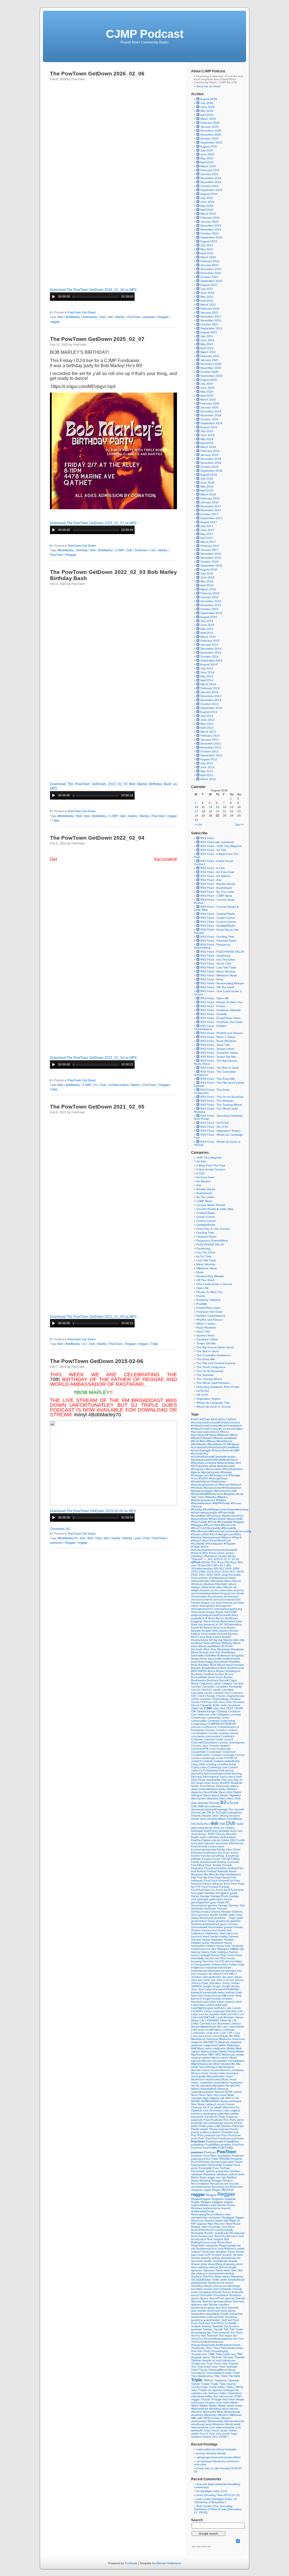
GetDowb (198, 1908)
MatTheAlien (200, 2055)
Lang (208, 2011)
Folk (233, 1877)
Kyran (221, 2002)
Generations (200, 1905)
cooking (224, 1733)
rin (239, 2221)
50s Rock (231, 1562)
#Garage (226, 1472)
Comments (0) (60, 1529)
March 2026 (208, 119)
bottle (219, 1659)
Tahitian (208, 2329)
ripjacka (202, 2224)
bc (218, 1624)
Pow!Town (159, 1538)
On (238, 2107)
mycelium (206, 2086)
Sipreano (210, 2270)
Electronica (236, 1843)
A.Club (201, 1173)
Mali (194, 2048)
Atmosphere (224, 1606)
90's (216, 1565)
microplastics (236, 2061)
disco (231, 1798)
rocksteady (222, 2233)
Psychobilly (215, 2165)
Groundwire (216, 1927)
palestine (224, 2114)
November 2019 (211, 415)
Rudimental (204, 2249)
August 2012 (209, 759)
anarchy (239, 1590)
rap (224, 2177)
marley (133, 816)
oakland (211, 2104)
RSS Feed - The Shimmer (217, 1101)
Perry (233, 2120)
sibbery (204, 2267)
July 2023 (207, 245)
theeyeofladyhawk (203, 2345)
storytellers (198, 2314)
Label (195, 2005)
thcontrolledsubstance (219, 2339)
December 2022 (211, 269)
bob (87, 816)
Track (195, 2370)
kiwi (194, 1999)
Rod (210, 2239)
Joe (214, 1980)
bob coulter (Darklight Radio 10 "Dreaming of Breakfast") (215, 2501)
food (215, 1881)
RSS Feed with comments (217, 842)
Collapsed (224, 1714)
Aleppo (196, 1587)
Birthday (82, 550)
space (195, 2298)
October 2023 (209, 233)
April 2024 (207, 210)
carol (228, 1693)
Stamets (233, 2308)
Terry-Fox (197, 2339)
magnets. (198, 2045)
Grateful (197, 1924)
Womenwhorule (234, 2421)
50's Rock (218, 1562)
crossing (212, 1764)
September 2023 (211, 237)
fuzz (194, 1893)
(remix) (223, 1556)
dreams (207, 1816)
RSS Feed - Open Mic (214, 998)
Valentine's (235, 2393)
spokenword (199, 2308)
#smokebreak (212, 1537)
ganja (234, 1893)
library (195, 2020)
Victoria (206, 2399)
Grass (212, 1921)
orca (206, 2110)
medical (196, 2058)
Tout (201, 2367)
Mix (233, 2064)
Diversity (215, 1803)
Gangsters (223, 1893)
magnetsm (211, 2045)
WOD (207, 2418)
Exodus (207, 1859)
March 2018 (208, 494)
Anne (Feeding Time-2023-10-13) (218, 2495)
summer (219, 2317)
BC (222, 1624)
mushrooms (213, 2079)
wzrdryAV (197, 2430)
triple (237, 2376)
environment (216, 1846)
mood (206, 2070)
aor (213, 1603)
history (206, 1952)
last (228, 2011)
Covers (240, 1755)
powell (220, 2141)
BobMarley (73, 317)
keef (194, 1995)
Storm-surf (214, 2311)
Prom (195, 2162)
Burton (228, 1677)
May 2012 (207, 771)
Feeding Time (205, 1233)
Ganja (195, 1896)
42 (238, 1559)
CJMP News (204, 1201)
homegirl (205, 1955)
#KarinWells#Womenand (207, 1494)
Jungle (217, 1986)
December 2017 (211, 506)
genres (213, 1905)
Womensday (216, 2421)
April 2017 (207, 538)
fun (214, 1890)
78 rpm (202, 1565)
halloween (198, 1933)
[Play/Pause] (54, 297)
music (233, 2079)
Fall (224, 1859)
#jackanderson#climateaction (223, 1488)
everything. (218, 1856)
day (231, 1780)
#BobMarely (224, 1441)
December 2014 (211, 649)
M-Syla (224, 2036)
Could (220, 1739)
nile (223, 2098)
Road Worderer (206, 1328)
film (206, 1874)
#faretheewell (226, 1466)
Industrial (212, 1968)
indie (241, 1964)
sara (194, 2255)
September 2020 (211, 376)
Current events (206, 1221)
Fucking (224, 1887)
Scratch (217, 2255)
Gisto (232, 1915)
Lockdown (228, 2030)
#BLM (195, 1441)
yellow (195, 2434)
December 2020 (211, 364)
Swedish (218, 2326)
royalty (232, 2245)
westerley (198, 2415)
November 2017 (211, 510)
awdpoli (196, 1615)
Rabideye (210, 2174)
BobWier (211, 1655)
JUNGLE (197, 1986)
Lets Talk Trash (206, 1260)
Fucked (214, 1887)
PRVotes (205, 2162)
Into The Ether (206, 1252)
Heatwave (217, 1943)
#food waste (214, 1469)
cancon (196, 1690)
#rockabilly (214, 1528)
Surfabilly (231, 2323)
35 (234, 1559)
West (220, 2412)
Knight (207, 1999)
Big (216, 1640)
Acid (194, 1578)
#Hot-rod (225, 1485)
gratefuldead (211, 1924)
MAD (237, 2036)
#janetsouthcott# (225, 1491)
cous (213, 1749)
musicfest (207, 2082)
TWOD (239, 2387)
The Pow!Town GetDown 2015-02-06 (97, 1361)
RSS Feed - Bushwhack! (216, 888)
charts (195, 1699)
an (213, 1590)
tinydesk (197, 2357)
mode (195, 2067)
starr (194, 2311)
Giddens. (237, 1912)
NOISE (196, 2101)
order (227, 2110)
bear (224, 1627)
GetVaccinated (118, 1085)
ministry (226, 2064)
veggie (196, 2399)
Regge (196, 2202)
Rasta (195, 2180)
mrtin (223, 2073)
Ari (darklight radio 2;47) (212, 2491)
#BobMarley (66, 550)
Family (196, 1862)
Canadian (209, 1687)
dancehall (225, 1773)
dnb (236, 1803)
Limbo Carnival (201, 2023)
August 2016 (209, 570)
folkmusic (197, 1881)
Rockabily (198, 2233)
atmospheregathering (228, 1609)
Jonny (226, 1983)
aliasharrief (209, 1587)
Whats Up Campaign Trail (213, 1403)
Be (202, 1627)
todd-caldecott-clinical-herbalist (216, 2449)
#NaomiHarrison (202, 1503)
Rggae (240, 2217)
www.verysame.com (228, 2427)
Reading (205, 2180)
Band (207, 1621)
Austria (211, 1612)
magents (197, 2042)
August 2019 (209, 427)
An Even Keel (205, 1177)
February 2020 (210, 403)
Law (240, 2011)
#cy (206, 1454)
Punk (237, 2165)
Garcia (228, 1899)
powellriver (198, 2145)
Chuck (196, 1705)
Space (204, 2298)
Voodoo (211, 2402)
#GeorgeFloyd (218, 1478)
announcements (224, 1600)
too (204, 2363)
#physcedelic (210, 1513)
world (237, 2424)
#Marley (222, 1497)
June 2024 (207, 202)
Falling (235, 1859)
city (202, 1708)
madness (213, 2039)
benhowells (209, 1634)
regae (208, 2190)
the (236, 2339)
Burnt (212, 1677)
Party (222, 2117)
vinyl (225, 2399)
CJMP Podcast (145, 34)
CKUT (230, 1708)
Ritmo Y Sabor (206, 1324)
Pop (194, 2135)
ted (204, 2336)
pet (206, 2123)
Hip (242, 1949)
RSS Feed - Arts (210, 880)
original (235, 2110)
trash (229, 2373)
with (201, 2418)
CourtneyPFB (200, 1749)
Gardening (203, 1248)
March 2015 (208, 637)
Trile (217, 2376)
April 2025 (207, 162)
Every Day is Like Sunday (213, 1229)
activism (203, 1578)
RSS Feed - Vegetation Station (220, 1131)
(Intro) (213, 1553)
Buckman (198, 1674)
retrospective (200, 2217)
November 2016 (211, 558)
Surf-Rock (218, 2323)
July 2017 (207, 526)
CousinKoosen (201, 1755)
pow (138, 1538)
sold (216, 2289)
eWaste (196, 1859)
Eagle (195, 1837)
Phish (203, 2126)
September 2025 (211, 142)
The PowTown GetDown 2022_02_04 (97, 838)
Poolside (228, 2132)
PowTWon (211, 2156)
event (235, 1853)
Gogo (233, 1918)
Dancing (197, 1777)
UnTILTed (203, 1391)
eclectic (216, 1840)
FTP (198, 1887)
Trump (213, 2387)
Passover (232, 2117)
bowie (236, 1659)
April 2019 (207, 443)
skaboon (202, 2273)
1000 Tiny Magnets (209, 1158)
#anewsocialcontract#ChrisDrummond (215, 1422)
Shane (196, 2264)
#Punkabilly (225, 1522)
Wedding (215, 2409)
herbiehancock (201, 1949)
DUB (223, 1824)
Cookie (214, 1733)
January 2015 (209, 645)
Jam (206, 1977)
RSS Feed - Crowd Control (217, 918)
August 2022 (209, 285)
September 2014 (211, 660)
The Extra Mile (206, 1359)
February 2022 (210, 309)
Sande (240, 2252)
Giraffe (224, 1915)
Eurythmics (210, 1853)
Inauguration (203, 1964)
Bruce (212, 1671)
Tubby (230, 2387)
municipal (232, 2073)
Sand (231, 2252)
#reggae (239, 1522)
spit (206, 2304)
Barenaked (228, 1621)
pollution (216, 2132)
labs (202, 2005)
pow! (195, 2138)
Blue (207, 1649)
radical (233, 2174)
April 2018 (207, 490)
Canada (238, 1683)
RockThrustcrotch (203, 2236)
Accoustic (235, 1575)
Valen (224, 2393)
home (195, 1955)
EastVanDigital (201, 1840)
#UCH (204, 1547)
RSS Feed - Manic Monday (217, 971)
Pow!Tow (212, 2138)
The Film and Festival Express (216, 1363)
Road (237, 2224)
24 (196, 816)
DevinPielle (211, 1792)
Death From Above (204, 1786)
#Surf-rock (224, 1540)
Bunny (229, 1674)
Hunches (209, 1961)
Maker (223, 2045)
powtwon (197, 2156)
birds (207, 1643)
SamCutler (209, 2252)
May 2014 (207, 676)
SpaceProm (217, 2298)
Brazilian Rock (208, 1665)
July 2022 (207, 289)
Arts (199, 1185)
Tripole (196, 2384)
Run (215, 2249)
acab (225, 1575)
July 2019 (207, 431)
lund (208, 2036)
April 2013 (207, 728)
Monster (197, 2070)
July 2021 (207, 336)
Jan (225, 1977)
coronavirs (198, 1736)
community (214, 1718)
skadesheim (217, 2273)
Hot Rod (221, 1958)
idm (228, 1961)
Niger (206, 2098)
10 (225, 1559)
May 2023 (207, 249)
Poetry (201, 1296)
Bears (231, 1627)
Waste (222, 2406)
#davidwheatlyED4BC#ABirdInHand (214, 1460)
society (208, 2289)
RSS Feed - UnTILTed (214, 1123)
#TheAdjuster (215, 1544)
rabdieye (197, 2174)
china (222, 1702)
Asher (195, 1606)
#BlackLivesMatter (225, 1438)
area (219, 1603)
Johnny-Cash (200, 1983)
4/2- (211, 1559)
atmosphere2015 (203, 1609)
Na (228, 2086)
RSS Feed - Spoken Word (217, 1049)
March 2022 (208, 305)
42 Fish (201, 1161)
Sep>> (239, 825)
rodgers (219, 2239)
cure (225, 1767)
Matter (240, 2051)
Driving (224, 1816)
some (195, 2292)
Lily (234, 2020)
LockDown (198, 2033)
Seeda (196, 2258)
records (234, 2184)
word (209, 2424)
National (223, 2089)
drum (204, 1819)
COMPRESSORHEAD (222, 1724)
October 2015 (209, 609)
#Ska (238, 1534)
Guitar (222, 1930)
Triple (55, 820)
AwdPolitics (231, 1615)
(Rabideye (211, 1556)
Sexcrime (197, 2261)
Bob (60, 317)
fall (229, 1859)
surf (231, 2320)
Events (206, 1856)
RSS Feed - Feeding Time (217, 937)
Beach (209, 1627)
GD (227, 1902)
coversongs (208, 1758)
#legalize (230, 1494)
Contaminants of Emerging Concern (215, 1728)
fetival (232, 1871)
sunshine (197, 2320)
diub (194, 1803)
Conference (210, 1727)
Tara (215, 2332)
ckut (223, 1708)
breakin (239, 1665)
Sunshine (231, 2317)
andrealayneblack (209, 1593)
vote (219, 2402)
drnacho (235, 1816)
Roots (222, 2242)
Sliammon (237, 2276)
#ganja (196, 1472)
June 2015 (207, 625)
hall (229, 1930)
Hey (214, 1949)
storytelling (213, 2314)
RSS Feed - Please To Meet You (221, 1002)
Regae (217, 2190)
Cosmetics (228, 1736)
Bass (195, 1624)
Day (225, 1780)
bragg (210, 1662)
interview (231, 1971)
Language (219, 2011)
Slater (218, 2276)
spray (212, 2308)
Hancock (232, 1933)
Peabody (217, 2120)
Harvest (196, 1940)
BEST (195, 1637)
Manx (201, 2048)
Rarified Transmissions (211, 1316)
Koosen (217, 1999)
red (227, 2187)
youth (226, 2434)
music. (196, 2082)
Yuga (234, 2434)
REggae (212, 2195)
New (210, 2095)
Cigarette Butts (210, 1705)
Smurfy (208, 2286)
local (201, 2030)
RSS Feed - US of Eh (214, 1127)
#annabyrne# (200, 1435)
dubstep (225, 1831)
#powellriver (199, 1516)
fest (194, 1871)
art (235, 1603)
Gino (195, 1915)
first (223, 1874)
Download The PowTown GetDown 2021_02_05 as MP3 (93, 1317)
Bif (211, 1640)
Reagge (217, 2180)
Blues (195, 1652)
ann (234, 1593)
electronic (223, 1843)
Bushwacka (199, 1680)
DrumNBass (235, 1819)
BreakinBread (211, 1668)
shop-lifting (215, 2264)
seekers (206, 2258)
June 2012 (207, 767)
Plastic (196, 2129)
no (233, 2098)
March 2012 (208, 779)
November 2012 (211, 747)
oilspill (218, 2107)
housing (197, 1961)
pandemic (198, 2117)
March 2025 (208, 166)
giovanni (204, 1915)
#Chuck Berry (221, 1450)
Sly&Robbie (204, 2280)
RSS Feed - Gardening (215, 956)
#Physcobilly (226, 1513)
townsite (232, 2367)
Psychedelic (199, 2165)
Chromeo (238, 1702)
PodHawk (131, 2563)
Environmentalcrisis (204, 1849)
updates (197, 2393)
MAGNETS (211, 2042)
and (194, 1593)
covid (220, 1758)
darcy (232, 1777)
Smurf (229, 2283)
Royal (223, 2245)
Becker (234, 1631)
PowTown (134, 317)
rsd (238, 2245)
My (198, 2086)
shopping (229, 2264)
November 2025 (211, 135)
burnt (220, 1677)
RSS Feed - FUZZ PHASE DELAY (222, 952)
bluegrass (237, 1649)
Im (232, 1961)
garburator (216, 1899)
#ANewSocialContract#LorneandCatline (217, 1429)
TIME (212, 2354)
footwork (224, 1881)
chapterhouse (235, 1696)
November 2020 (211, 368)
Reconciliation (201, 2184)
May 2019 (207, 439)
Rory (229, 2242)
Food (208, 1881)
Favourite (233, 1862)
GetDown (141, 550)
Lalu (229, 2008)
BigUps (228, 1640)
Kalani (209, 1989)
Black (237, 1643)
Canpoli (219, 1693)
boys (195, 1662)
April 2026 (207, 115)
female (218, 1865)
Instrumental (200, 1971)
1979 (195, 1572)
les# (224, 2014)
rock (225, 2227)
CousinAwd (199, 1752)
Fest (241, 1868)
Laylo (195, 2014)
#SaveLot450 (200, 1534)
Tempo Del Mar (206, 1343)
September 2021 (211, 328)
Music (200, 1272)
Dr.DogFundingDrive (229, 1812)
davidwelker (214, 1780)
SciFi (208, 2255)
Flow (211, 1877)
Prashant (238, 2156)
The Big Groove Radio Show (215, 1347)
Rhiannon (198, 2221)
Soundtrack (221, 2295)
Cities (195, 1708)
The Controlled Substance (214, 1355)
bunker (220, 1674)
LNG (194, 2030)
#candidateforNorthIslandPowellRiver (215, 1447)
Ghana (216, 1912)
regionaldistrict (201, 2205)
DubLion (219, 1828)
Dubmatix (198, 1831)
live (220, 2027)
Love (223, 2033)
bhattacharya (200, 1640)
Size (234, 2270)
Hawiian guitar (201, 1943)
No (237, 2098)
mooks (215, 2070)
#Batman (224, 1435)
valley (209, 2396)
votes (227, 2402)
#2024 (232, 1419)
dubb (240, 1824)
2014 (210, 1572)
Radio (195, 2177)
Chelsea (235, 1699)
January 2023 (209, 265)
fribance (218, 1884)
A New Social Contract (211, 1169)
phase (238, 2123)
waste (231, 2406)
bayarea (210, 1624)
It (223, 1974)
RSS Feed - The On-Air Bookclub (222, 1097)
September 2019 (211, 423)
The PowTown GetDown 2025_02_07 (97, 339)
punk (195, 2168)
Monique (212, 2067)
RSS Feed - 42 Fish (213, 850)
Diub (238, 1798)
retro (228, 2214)
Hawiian (229, 1940)
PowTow (197, 2148)
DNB (201, 1806)
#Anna (225, 1432)
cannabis (228, 1690)
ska (194, 2273)
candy (217, 1690)
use (205, 2393)
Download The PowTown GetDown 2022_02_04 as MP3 (93, 1058)
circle (224, 1705)
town (215, 2367)
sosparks (237, 2292)
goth (240, 1918)
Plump (214, 2129)
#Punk (213, 1522)
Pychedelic (199, 2171)
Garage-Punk (220, 1896)
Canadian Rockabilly (229, 1687)
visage (240, 2399)
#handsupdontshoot (205, 1485)
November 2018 (211, 463)
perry (240, 2120)
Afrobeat (197, 1584)
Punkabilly (205, 2168)
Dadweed (213, 1770)
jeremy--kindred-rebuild (211, 2453)
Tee (222, 2336)
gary (214, 1902)
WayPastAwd (200, 2409)
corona (234, 1733)
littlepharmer (209, 2027)
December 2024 (211, 178)
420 (216, 1568)
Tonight (196, 2363)
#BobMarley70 (67, 1538)
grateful (235, 1921)
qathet (211, 2171)
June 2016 (207, 577)
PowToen (238, 2145)
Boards (204, 1652)
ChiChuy (206, 1702)
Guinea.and (210, 1930)
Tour (194, 2367)
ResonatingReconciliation (208, 2214)
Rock (231, 2227)
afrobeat (209, 1584)
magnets (236, 2042)
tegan (229, 2336)
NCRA (229, 2092)
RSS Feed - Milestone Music (218, 975)
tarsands (225, 2332)
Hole (214, 1952)
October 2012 (209, 751)
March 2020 (208, 399)
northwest (235, 2101)
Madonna (226, 2039)
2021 (202, 1575)
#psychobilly (235, 1519)
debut (234, 1786)
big (221, 1640)
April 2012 (207, 775)
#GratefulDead (201, 1481)
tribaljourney (206, 2376)
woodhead (198, 2424)
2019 (240, 1572)
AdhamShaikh (201, 1581)
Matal (232, 2051)
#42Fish (205, 1419)
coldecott (204, 1714)
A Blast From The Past (211, 1165)
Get (242, 1905)
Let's (230, 2014)
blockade (197, 1649)
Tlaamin (240, 2357)
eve (220, 1853)
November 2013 (211, 700)
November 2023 (211, 229)
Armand (228, 1603)
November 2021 (211, 320)
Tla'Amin (217, 2357)
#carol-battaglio (202, 1450)
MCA (219, 2055)
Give (239, 1915)
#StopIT (197, 1540)
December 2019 (211, 411)
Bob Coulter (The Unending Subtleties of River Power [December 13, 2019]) (218, 2509)
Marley (120, 317)
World (230, 2424)
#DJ (238, 1463)
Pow (232, 2135)
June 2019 (207, 435)
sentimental (229, 2258)
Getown (222, 1908)
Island (217, 1974)
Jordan (235, 1983)
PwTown (225, 2168)
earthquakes (228, 1837)
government (199, 1921)
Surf (225, 2320)
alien (220, 1587)
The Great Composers (211, 1367)
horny (238, 1955)
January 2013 (209, 740)
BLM (225, 1646)
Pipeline (227, 2126)
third (194, 2351)
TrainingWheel (218, 2370)
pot (219, 2135)
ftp (193, 1887)
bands (216, 1621)
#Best (234, 1435)
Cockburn (234, 1711)
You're (204, 2434)
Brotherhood (236, 1668)
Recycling (218, 2187)
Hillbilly (235, 1949)
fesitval (233, 1868)
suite (210, 2317)
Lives (232, 2027)
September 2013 (211, 708)
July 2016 (207, 573)
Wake (195, 2406)
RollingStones (201, 2242)
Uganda (218, 2390)
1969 (236, 1568)
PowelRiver (213, 2145)
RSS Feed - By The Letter (217, 892)
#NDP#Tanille (222, 1503)
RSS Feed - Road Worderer (218, 1041)
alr (235, 1587)
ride (227, 2221)
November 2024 (211, 182)
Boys (202, 1662)
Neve (203, 2095)
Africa (228, 1581)
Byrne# (224, 1680)
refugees (197, 2190)
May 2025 (207, 158)
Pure (216, 2168)
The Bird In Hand (208, 1351)
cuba (204, 1767)
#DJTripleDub (200, 1466)
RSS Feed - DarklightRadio (217, 926)
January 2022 (209, 313)
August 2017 (209, 522)
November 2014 (211, 653)
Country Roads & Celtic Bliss (215, 1209)
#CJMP (235, 1450)
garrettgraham (201, 1902)
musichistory (221, 2082)
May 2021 (207, 344)
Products (236, 2159)
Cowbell (208, 1761)
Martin (224, 2051)
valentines (198, 2396)
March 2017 (208, 542)
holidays (223, 1952)
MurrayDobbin (216, 2076)
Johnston (216, 1983)
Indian (234, 1964)
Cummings (215, 1767)
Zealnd (207, 2437)
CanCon (207, 1690)
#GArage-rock (219, 1475)
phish (195, 2126)
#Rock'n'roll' (199, 1528)
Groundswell (200, 1927)
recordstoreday (201, 2187)
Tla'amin (229, 2357)
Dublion (230, 1828)
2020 (195, 1575)
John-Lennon (226, 1980)
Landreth (197, 2011)
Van (216, 2396)
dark (239, 1777)
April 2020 (207, 396)
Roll (226, 2239)
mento (225, 2058)
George (223, 1905)
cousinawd (229, 1752)
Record (215, 2184)
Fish (194, 1877)
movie (205, 2073)
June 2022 (207, 293)
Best (209, 1637)
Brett (224, 1668)
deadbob (237, 1783)
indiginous (198, 1968)
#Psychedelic (218, 1519)
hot (207, 1958)
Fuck (205, 1887)
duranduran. (200, 1834)
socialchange (232, 2286)
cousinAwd (224, 1749)
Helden (211, 1946)
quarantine (223, 2171)
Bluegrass (224, 1649)
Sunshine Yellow (207, 1339)
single (233, 2267)
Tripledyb (233, 2380)
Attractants (198, 1612)
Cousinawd (214, 1752)
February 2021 (210, 356)
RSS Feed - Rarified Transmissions (210, 1027)
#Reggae (198, 1525)
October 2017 (209, 514)
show (195, 2267)
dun (240, 1831)
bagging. (197, 1621)
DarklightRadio (206, 1225)
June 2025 (207, 154)
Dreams (196, 1816)
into (239, 1971)
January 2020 (209, 407)
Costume (197, 1739)
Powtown (210, 2152)
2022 (210, 1575)
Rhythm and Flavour (210, 1320)
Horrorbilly (198, 1958)
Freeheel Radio (206, 1237)
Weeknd (197, 2412)
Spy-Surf (222, 2308)
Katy (239, 1992)
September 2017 (211, 518)
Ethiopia (197, 1853)
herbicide (238, 1946)
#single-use (226, 1534)
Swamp (207, 2326)
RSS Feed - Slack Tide (215, 1045)
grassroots (223, 1921)
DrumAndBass (217, 1819)
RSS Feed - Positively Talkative (220, 1010)
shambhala (221, 2261)
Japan (238, 1977)
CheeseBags (221, 1699)
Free (237, 1881)
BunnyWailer (200, 1677)
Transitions (199, 2373)
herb (228, 1946)
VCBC (238, 2396)
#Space (227, 1537)
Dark (194, 1780)
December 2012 (211, 743)
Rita (217, 2224)
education (198, 1843)
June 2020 (207, 388)
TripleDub (221, 2380)
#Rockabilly (229, 1528)
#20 (197, 1419)
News (230, 2095)
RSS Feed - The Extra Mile (217, 1079)
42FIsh (206, 1562)
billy (242, 1640)
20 (218, 811)
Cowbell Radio (206, 1213)
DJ (96, 1085)
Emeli (195, 1846)
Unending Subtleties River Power (218, 1387)
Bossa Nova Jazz (203, 1659)
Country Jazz (200, 1746)
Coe (194, 1714)
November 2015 (211, 605)
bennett (222, 1634)
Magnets (224, 2042)
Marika (231, 2048)
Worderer (219, 2424)
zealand (197, 2437)
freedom (197, 1884)
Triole (224, 2376)
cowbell (218, 1761)
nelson (237, 2092)
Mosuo (196, 2073)
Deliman (232, 1789)
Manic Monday (206, 1264)
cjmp (216, 1708)
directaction (199, 1798)
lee (207, 2014)
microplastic (220, 2061)
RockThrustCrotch (226, 2236)
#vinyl (195, 1553)
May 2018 (207, 486)
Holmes (233, 1952)
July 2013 (207, 716)
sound (196, 2295)
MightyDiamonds (202, 2064)
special (230, 2298)
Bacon (220, 1618)
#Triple (196, 1547)
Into (194, 1974)
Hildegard (224, 1949)
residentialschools (203, 2211)
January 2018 (209, 502)
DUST (212, 1834)
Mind (217, 2064)
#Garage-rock (200, 1475)
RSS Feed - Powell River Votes (220, 1018)
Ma (231, 2036)
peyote (229, 2123)
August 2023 (209, 241)
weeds (234, 2409)
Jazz (194, 1980)
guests (229, 1927)
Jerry (207, 1980)
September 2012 (211, 755)
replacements (212, 2208)
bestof (217, 1637)
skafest (230, 2273)
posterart (210, 2135)
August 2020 (209, 380)
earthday (213, 1837)
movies (214, 2073)
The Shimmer (205, 1375)
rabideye (223, 2174)
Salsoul (196, 2252)
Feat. (209, 1865)
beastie (207, 1631)
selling (216, 2258)
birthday (216, 1643)
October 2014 (209, 656)
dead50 (225, 1783)
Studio (225, 2314)
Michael (207, 2061)
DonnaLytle (199, 1812)
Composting (199, 1724)
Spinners (238, 2301)
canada (196, 1687)
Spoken (214, 2304)
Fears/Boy (198, 1865)
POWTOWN (225, 2148)
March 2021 (208, 352)
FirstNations (233, 1874)
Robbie (196, 2227)
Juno (195, 1989)
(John (221, 1553)
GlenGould (207, 1918)
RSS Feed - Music (212, 979)
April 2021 (207, 348)
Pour (225, 2135)
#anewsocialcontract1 (206, 1432)
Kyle (214, 2002)
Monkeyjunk (226, 2067)
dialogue (197, 1795)
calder (217, 1683)
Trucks (196, 2387)
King (238, 1995)
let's (237, 2014)
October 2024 (209, 186)
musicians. (237, 2082)
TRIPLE (209, 2380)
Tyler (194, 2390)
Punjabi (228, 2165)
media (240, 2055)
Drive (216, 1816)
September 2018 (211, 471)
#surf (206, 1540)
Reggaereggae (201, 2199)
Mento (216, 2058)
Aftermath (222, 1584)
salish (241, 2249)
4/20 (217, 1559)
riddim (220, 2221)
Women (226, 2418)
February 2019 (210, 451)
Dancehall (211, 1773)
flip (206, 1877)
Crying (196, 1767)
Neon (195, 2095)
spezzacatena (223, 2301)
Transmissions (216, 2373)
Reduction (236, 2187)
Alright (195, 1590)
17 (230, 1559)
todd (219, 2360)
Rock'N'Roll (199, 2230)
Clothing (222, 1711)
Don (232, 1809)
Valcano (214, 2393)
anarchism (226, 1590)
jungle (208, 1986)
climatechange (207, 1711)
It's (227, 1974)
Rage (203, 2177)
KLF (200, 1999)
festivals (223, 1871)
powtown (149, 317)
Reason (228, 2180)
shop (204, 2264)
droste (196, 1819)
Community (199, 1718)
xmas (208, 2430)
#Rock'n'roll (228, 1525)
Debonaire (223, 1786)
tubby (222, 2387)
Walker (204, 2406)
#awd (213, 1435)
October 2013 (209, 704)
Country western (219, 1746)
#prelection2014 (233, 1516)
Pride (215, 2159)
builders (210, 1674)
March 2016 (208, 589)
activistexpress (218, 1578)
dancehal (198, 1773)
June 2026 (207, 107)
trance (232, 2370)
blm (231, 1646)
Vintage (217, 2399)
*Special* (197, 1559)
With (194, 2418)
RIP (194, 2224)
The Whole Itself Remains (213, 1383)
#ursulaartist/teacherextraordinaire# (214, 1550)
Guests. (238, 1927)
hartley (224, 1936)
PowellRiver (232, 2141)
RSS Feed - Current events (218, 922)
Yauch (216, 2430)
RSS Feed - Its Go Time (215, 963)
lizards (240, 2027)
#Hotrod (236, 1485)
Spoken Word (205, 1335)
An (217, 1590)
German (234, 1905)
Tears (239, 2332)
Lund (215, 2036)
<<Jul (198, 825)
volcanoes (198, 2402)
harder (215, 1936)
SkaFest (197, 2276)
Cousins (217, 1755)
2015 (218, 1572)
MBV (212, 2055)
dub (110, 317)
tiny (234, 2354)
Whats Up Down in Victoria (214, 1407)
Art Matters (203, 1181)
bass (239, 1621)
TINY (240, 2354)
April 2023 (207, 253)
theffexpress (224, 2345)
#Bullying (233, 1444)
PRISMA (225, 2159)
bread (230, 1665)
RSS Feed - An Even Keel (217, 872)
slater (227, 2276)
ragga (212, 2177)
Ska (240, 2270)
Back (212, 1618)
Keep (208, 1995)
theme (237, 2345)
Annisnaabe (199, 1596)
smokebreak (199, 2283)
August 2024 (209, 194)
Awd (227, 1612)
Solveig (237, 2289)
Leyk (220, 2017)
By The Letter (205, 1197)
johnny (239, 1980)
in (193, 1964)
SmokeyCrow (217, 2283)
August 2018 (209, 475)
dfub (230, 1792)
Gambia (210, 1893)
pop (236, 2132)
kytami (230, 2002)
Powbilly (202, 1304)
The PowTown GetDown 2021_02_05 (97, 1107)
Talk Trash (236, 2329)
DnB (194, 1806)
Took (210, 2363)
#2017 (223, 1419)
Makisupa (233, 2045)
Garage (205, 1896)
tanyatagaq (199, 2332)
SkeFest (208, 2276)
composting (228, 1721)
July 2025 (207, 150)
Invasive (203, 1974)
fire (218, 1874)
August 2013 (209, 712)
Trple (223, 2384)
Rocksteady (237, 2233)
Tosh (225, 2363)
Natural (220, 2092)
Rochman (215, 2227)
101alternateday (202, 1568)
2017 (233, 1572)
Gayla (221, 1902)
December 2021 (211, 316)
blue (214, 1649)
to (214, 2360)
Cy (201, 1770)
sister (227, 2270)
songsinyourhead (211, 2292)
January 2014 (209, 692)
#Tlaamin (230, 1544)
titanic (207, 2357)
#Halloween (219, 1481)
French (208, 1884)
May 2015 (207, 629)
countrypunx (237, 1742)
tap (209, 2332)
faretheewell (208, 1862)
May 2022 (207, 297)
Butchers (213, 1680)
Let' (242, 2014)
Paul (207, 2120)
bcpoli (195, 1627)
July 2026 (207, 103)
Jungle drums (230, 1986)
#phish (196, 1513)
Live (153, 550)
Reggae (163, 317)
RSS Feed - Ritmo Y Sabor (217, 1037)
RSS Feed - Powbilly (213, 1014)
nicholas (197, 2098)
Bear (217, 1627)
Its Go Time (204, 1256)
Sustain (196, 2326)
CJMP (120, 550)
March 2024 (208, 214)
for (232, 1881)
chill (215, 1702)
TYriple (203, 2390)
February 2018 (210, 498)
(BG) (205, 1553)
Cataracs (237, 1693)
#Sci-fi (214, 1534)
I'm (217, 1961)
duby (234, 1831)
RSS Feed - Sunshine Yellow (219, 1053)
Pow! (146, 1538)
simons (214, 2267)
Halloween (212, 1933)
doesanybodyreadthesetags (210, 1809)
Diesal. (225, 1795)
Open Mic (203, 1288)
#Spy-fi (237, 1537)
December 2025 (211, 131)
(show (231, 1556)
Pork (201, 2135)
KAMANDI (233, 1989)
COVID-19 (230, 1758)
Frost (241, 1884)
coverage (229, 1755)
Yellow (232, 2430)
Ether (237, 1849)
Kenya (217, 1995)
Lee (202, 2014)
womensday (199, 2421)
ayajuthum (198, 1618)
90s (229, 1565)
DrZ (194, 1824)
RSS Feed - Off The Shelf (217, 987)
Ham (223, 1933)
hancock (197, 1936)
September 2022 (211, 281)
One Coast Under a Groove (214, 1284)
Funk (234, 1890)
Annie (240, 1593)
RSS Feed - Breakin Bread (217, 884)
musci (229, 2076)
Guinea (196, 1930)
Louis (209, 2033)
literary (196, 2027)
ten (235, 2336)
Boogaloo (238, 1655)
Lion (214, 2023)
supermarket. (213, 2320)
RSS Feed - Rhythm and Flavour (221, 1033)
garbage (203, 1899)
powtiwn (226, 2145)
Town (223, 2367)
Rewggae (229, 2217)
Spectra (208, 2301)
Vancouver (227, 2396)
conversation (200, 1733)
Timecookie (223, 2354)
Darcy (224, 1777)
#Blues (212, 1441)
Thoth (207, 2351)
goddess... (222, 1918)
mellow (207, 2058)
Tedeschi (213, 2336)
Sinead (224, 2267)
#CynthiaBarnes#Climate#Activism (213, 1457)
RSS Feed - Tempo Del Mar (218, 1057)
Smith (216, 2280)
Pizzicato (238, 2126)
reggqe (228, 2202)
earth (203, 1837)
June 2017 (207, 530)
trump (204, 2387)
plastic (205, 2129)
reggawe (230, 2199)
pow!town (238, 2138)
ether (230, 1849)
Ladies (210, 2005)
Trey (194, 2376)
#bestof (208, 1438)
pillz (218, 2126)
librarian (229, 2017)
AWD (234, 1612)
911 (222, 1568)
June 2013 (207, 720)
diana (216, 1795)
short (239, 2264)
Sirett (220, 2270)
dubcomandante (202, 1828)
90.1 (223, 1565)
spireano (197, 2304)
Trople (215, 2384)
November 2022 (211, 273)
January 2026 (209, 127)
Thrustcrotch (200, 2354)
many (209, 2048)
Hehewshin (199, 1946)
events (196, 1856)
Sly (193, 2280)
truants (231, 2384)
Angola (226, 1593)
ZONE (223, 2437)
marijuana (220, 2048)
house (231, 1958)
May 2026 (207, 111)
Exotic (217, 1859)
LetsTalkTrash (207, 2017)
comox (225, 1718)
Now (194, 2104)
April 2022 (207, 301)
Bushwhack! (204, 1193)
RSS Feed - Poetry (212, 1006)
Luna (195, 2036)
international (216, 1971)
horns (231, 1955)
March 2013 (208, 732)
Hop (224, 1955)
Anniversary (215, 1596)
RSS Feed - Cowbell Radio (217, 914)
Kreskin (228, 1999)
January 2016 (209, 597)
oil (212, 2107)
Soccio (218, 2286)
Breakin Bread (206, 1189)
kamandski (210, 1992)
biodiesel (197, 1643)
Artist (241, 1603)
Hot (212, 1958)
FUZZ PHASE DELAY (210, 1245)
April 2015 (207, 633)
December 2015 (211, 601)
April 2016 (207, 585)
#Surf (214, 1540)
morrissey (238, 2070)
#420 (215, 1419)
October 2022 (209, 277)
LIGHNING (213, 2020)
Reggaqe (218, 2199)
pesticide (197, 2123)
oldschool (229, 2107)
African (237, 1581)
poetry (196, 2132)
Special (240, 2298)
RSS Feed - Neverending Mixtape (222, 983)
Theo (209, 2348)
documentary (213, 1806)
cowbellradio (232, 1761)
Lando (237, 2008)
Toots (218, 2363)
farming (222, 1862)
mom (203, 2067)
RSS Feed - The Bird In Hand (219, 1068)
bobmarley (90, 317)
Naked (196, 2089)
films (212, 1874)
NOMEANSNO (211, 2101)
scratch (228, 2255)
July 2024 (207, 198)
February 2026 (210, 123)
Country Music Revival (211, 1205)
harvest (234, 1936)
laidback (220, 2008)
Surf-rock (205, 2323)
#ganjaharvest (211, 1472)
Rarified (232, 2177)
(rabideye (198, 1556)
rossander (212, 2245)
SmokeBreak (236, 2280)
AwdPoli (218, 1615)
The (241, 2339)
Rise (211, 2224)
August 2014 (209, 664)
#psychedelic (200, 1519)
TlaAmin (197, 2360)
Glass (195, 1918)
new (216, 2095)
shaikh (208, 2261)
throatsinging (220, 2351)
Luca (237, 2033)
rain (219, 2177)
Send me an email (208, 86)
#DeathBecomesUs (204, 1463)
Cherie (196, 1702)
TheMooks (198, 2348)
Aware (220, 1612)
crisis (202, 1764)
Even (227, 1853)
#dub (213, 1466)
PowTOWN (210, 2148)
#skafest (197, 1537)
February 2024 (210, 218)
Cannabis (198, 1693)
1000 (229, 1568)
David (202, 1780)
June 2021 (207, 340)
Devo (223, 1792)
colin (213, 1714)
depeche (197, 1792)
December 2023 (211, 226)
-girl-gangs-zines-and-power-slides (218, 2457)
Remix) (222, 2205)
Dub (102, 317)
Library (239, 2017)
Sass (201, 2255)
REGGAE (228, 2190)
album (232, 1584)
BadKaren (232, 1618)
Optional (197, 2110)
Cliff (194, 1711)
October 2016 (209, 562)
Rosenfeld (198, 2245)
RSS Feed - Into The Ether (217, 960)
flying (226, 1877)
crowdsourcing (227, 1764)
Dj (232, 1803)
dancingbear (211, 1777)
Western (223, 2415)
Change (211, 1696)
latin (234, 2011)
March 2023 (208, 257)
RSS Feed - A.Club (212, 868)
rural (221, 2249)
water (239, 2406)
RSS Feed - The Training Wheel (221, 1105)
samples (222, 2252)
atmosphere (208, 1606)
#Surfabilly (198, 1544)
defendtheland (209, 1789)
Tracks (204, 2370)
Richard (210, 2221)
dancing (237, 1773)
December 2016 (211, 554)
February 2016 (210, 593)
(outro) (230, 1553)
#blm (203, 1441)
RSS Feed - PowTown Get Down (221, 1022)
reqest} (226, 2208)
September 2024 (211, 190)
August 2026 (209, 99)
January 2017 (209, 550)
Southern (235, 2295)
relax (214, 2205)
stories (202, 2311)
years (224, 2430)
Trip (231, 2376)
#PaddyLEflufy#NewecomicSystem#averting (220, 1509)
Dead (216, 1783)
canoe (209, 1693)
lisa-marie (224, 2023)
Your (212, 2434)
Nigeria (215, 2098)
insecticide (225, 1968)
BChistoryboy (233, 1624)
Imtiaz (238, 1961)
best (203, 1637)
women (216, 2418)
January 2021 (209, 360)
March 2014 (208, 684)
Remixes (197, 2208)
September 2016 (211, 566)
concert (196, 1727)
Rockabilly (227, 2230)
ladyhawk (221, 2005)
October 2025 (209, 139)
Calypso (227, 1683)
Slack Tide (203, 1331)
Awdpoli (207, 1615)
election (210, 1843)
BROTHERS (199, 1671)
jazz (201, 1980)
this (200, 2351)
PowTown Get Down (82, 312)
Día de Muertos (226, 1834)
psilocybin (228, 2162)
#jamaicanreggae (203, 1491)
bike (237, 1640)
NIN (228, 2098)
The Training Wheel (209, 1379)
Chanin (221, 1696)
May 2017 (207, 534)
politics (205, 2132)
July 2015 (207, 621)
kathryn (231, 1992)
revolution (215, 2217)
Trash (236, 2373)
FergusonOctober (216, 1868)
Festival (212, 1871)
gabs (201, 1893)
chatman (206, 1699)
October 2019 (209, 419)
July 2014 (207, 668)
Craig (195, 1764)
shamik (233, 2261)
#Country (197, 1454)
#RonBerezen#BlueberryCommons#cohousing (221, 1531)
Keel (201, 1995)
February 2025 (210, 170)
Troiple (205, 2384)
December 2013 (211, 696)
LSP (230, 2033)
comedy (236, 1714)
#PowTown (215, 1516)
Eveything (232, 1856)
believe (196, 1634)
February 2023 (210, 261)
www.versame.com (203, 2427)
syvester (197, 2329)
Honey (216, 1955)
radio (241, 2174)
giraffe (214, 1915)
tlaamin (207, 2360)
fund (227, 1890)
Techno (196, 2336)
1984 (202, 1572)
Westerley (211, 2415)
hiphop (196, 1952)
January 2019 (209, 455)
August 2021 (209, 332)
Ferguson (198, 1868)
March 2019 (208, 447)
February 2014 (210, 688)
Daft (222, 1770)
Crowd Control (206, 1217)
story (225, 2311)
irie (211, 1974)
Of (205, 2107)
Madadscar (199, 2039)
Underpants (231, 2390)
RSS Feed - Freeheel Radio (218, 941)
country (223, 1742)
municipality (199, 2076)
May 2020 (207, 392)
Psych (239, 2162)
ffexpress (197, 1874)
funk (241, 1890)
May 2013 (207, 724)
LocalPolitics (213, 2030)
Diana (207, 1795)
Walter (213, 2406)
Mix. (238, 2064)
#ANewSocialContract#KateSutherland (216, 1426)
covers (196, 1758)
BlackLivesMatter (210, 1646)
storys (232, 2311)
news (223, 2095)
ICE (222, 1961)
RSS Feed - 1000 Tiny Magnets (221, 846)
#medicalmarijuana (204, 1500)
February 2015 (210, 641)
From (234, 1884)
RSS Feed (207, 838)
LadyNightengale (203, 2008)
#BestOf (197, 1438)
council (228, 1739)
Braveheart (222, 1662)
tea (233, 2332)
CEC (194, 1696)
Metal (233, 2058)
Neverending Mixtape (210, 1276)
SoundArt (207, 2295)
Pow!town (225, 2138)
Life (202, 2020)
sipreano (197, 2270)
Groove (233, 1924)
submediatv (199, 2317)
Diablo (237, 1792)
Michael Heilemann (169, 2563)
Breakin (196, 1668)
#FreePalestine (233, 1469)
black (195, 1646)
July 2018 (207, 479)
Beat (216, 1631)
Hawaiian (217, 1940)
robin (205, 2227)
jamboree (215, 1977)
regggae (218, 2202)
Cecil (201, 1696)
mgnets (196, 2061)
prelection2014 (201, 2159)
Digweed (235, 1795)
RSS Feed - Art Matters (215, 876)
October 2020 (209, 372)
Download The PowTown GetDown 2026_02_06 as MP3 (93, 290)
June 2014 (207, 672)
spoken (224, 2304)
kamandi (197, 1992)
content (232, 1730)
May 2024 (207, 206)
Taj (216, 2329)
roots (214, 2242)
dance (230, 1770)
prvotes (216, 2162)
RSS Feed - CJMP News (216, 896)
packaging (210, 2114)
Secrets (238, 2255)
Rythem (230, 2249)
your (219, 2434)
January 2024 (209, 222)
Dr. (214, 1812)
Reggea (206, 2202)
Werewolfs (210, 2412)
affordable (217, 1581)
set (238, 2258)
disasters (213, 1798)
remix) (231, 2205)
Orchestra (216, 2110)
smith (224, 2280)
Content (222, 1730)
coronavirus (213, 1736)
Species (197, 2301)
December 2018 (211, 459)
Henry (221, 1946)
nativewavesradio (203, 2092)
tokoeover (229, 2360)
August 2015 (209, 617)
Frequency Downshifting (212, 1241)
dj (228, 1803)
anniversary (231, 1596)
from (227, 1884)
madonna (238, 2039)
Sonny (227, 2292)
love (216, 2033)
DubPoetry (211, 1831)
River (230, 2224)
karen (222, 1992)
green (224, 1924)
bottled (228, 1659)
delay (223, 1789)
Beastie (196, 1631)
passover (197, 2120)
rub (194, 2249)
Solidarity (226, 2289)
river (223, 2224)
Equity (221, 1849)
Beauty (224, 1631)
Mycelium (219, 2086)
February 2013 (210, 736)
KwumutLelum (201, 2002)
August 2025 (209, 146)
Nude (202, 2104)
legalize (215, 2014)
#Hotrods (197, 1488)
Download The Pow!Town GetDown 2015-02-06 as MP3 (93, 1511)
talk (221, 2329)
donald (239, 1809)
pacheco (197, 2114)
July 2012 (207, 763)
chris (229, 1702)
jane (231, 1977)
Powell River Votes (208, 1308)
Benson (233, 1634)
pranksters (225, 2156)
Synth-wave (232, 2326)
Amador (205, 1590)
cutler (195, 1770)
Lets (194, 2017)
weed (225, 2409)
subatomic (236, 2314)
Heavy (228, 1943)
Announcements (202, 1600)
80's (210, 1565)
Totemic (234, 2363)
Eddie (225, 1840)
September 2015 (211, 613)
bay (201, 1624)
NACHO (235, 2086)
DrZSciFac (203, 1824)
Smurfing (197, 2286)
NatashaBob (209, 2089)
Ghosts (226, 1912)
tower (208, 2367)
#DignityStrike (226, 1463)
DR (209, 1812)
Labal (238, 2002)
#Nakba (221, 1500)
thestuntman (235, 2348)
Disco (223, 1798)
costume (209, 1739)
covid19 (197, 1761)
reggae (55, 322)
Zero (216, 2437)
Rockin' (209, 2233)
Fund (220, 1890)
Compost (214, 1721)
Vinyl (232, 2399)
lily (230, 2020)
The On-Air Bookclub (210, 1371)
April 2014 (207, 680)
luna (202, 2036)
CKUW (238, 1708)
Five (200, 1877)
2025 (218, 1575)
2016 (225, 1572)
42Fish (196, 1562)
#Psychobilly (200, 1522)
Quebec (236, 2171)
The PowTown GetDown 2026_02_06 (97, 74)
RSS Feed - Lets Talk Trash (218, 967)
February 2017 (210, 546)
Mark (239, 2048)
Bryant (221, 1671)
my (193, 2086)
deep (195, 1789)
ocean (221, 2104)
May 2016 (207, 581)
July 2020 (207, 384)
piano (211, 2126)
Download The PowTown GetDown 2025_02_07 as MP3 (93, 523)
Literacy (236, 2023)
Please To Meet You (210, 1292)
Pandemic (212, 2117)
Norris (225, 2101)
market (196, 2051)
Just (202, 1989)
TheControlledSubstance (207, 2342)
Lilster (224, 2020)
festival (202, 1871)
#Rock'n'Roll (212, 1525)
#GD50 (204, 1478)
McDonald (229, 2055)
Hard (206, 1936)
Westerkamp (232, 2412)
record (225, 2184)
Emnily (204, 1846)
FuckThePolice (201, 1890)
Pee (226, 2120)
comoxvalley (199, 1721)
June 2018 (207, 483)
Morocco (226, 2070)
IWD (232, 1974)
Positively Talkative (209, 1300)
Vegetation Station (209, 1399)
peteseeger (216, 2123)
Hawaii (206, 1940)
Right (233, 2221)
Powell (210, 2141)
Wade (234, 2402)
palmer (235, 2114)
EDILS (234, 1840)
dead (208, 1783)
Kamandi (220, 1989)
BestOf (226, 1637)
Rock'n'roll (213, 2230)
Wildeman (236, 2415)
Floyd (219, 1877)
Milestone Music (207, 1268)
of (209, 2107)
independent (220, 1964)
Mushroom (198, 2079)
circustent (234, 1705)
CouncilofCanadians (205, 1742)
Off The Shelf (205, 1280)
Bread (222, 1665)
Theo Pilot (220, 2348)
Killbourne (228, 1995)
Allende (228, 1587)
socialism (197, 2289)
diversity (203, 1803)
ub (210, 2390)
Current (233, 1767)
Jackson (197, 1977)
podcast (224, 2129)
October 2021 (209, 324)
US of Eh (202, 1395)
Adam (232, 1578)
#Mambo (211, 1497)
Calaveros (206, 1683)
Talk (226, 2329)
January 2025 (209, 174)
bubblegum (233, 1671)
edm (242, 1840)
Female (227, 1865)
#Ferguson (199, 1469)
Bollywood (224, 1655)
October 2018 (209, 467)
